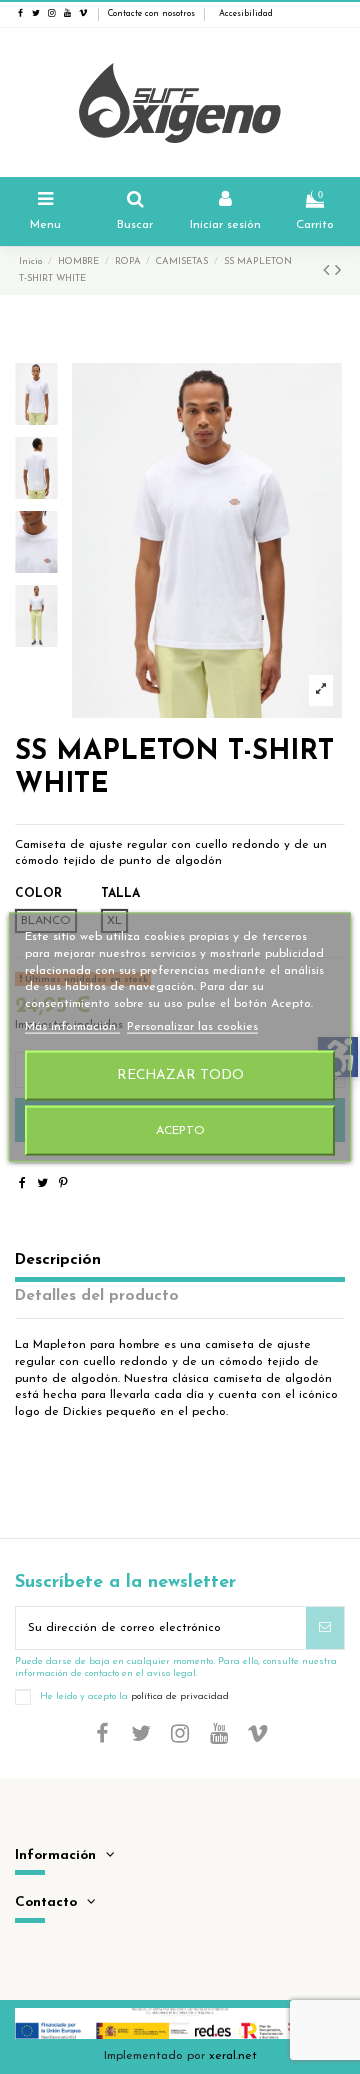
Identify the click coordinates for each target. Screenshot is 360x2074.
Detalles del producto (97, 1296)
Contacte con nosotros (151, 14)
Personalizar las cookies (192, 1027)
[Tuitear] (42, 1184)
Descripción (58, 1260)
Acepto (180, 1130)
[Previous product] (329, 272)
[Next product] (338, 272)
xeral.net (233, 2056)
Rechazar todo (180, 1074)
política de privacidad (180, 1696)
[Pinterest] (63, 1184)
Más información (72, 1027)
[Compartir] (22, 1184)
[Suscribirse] (325, 1628)
